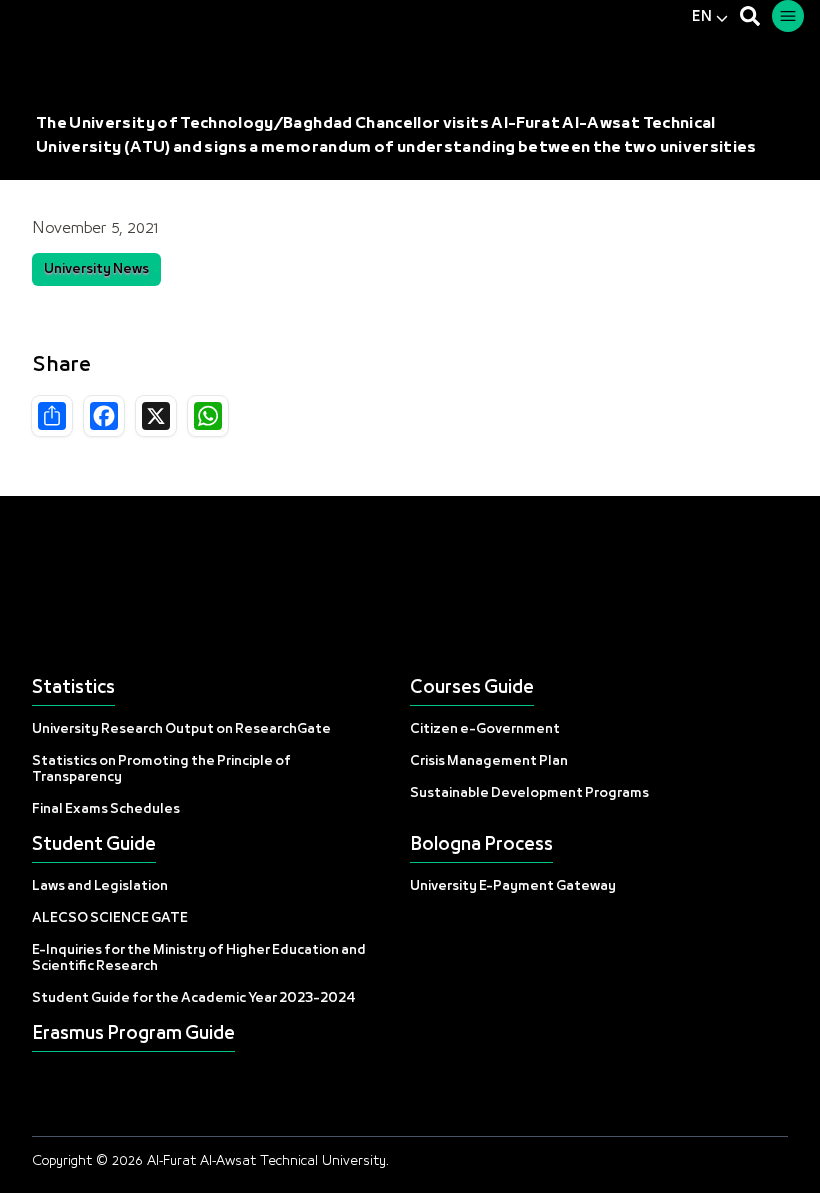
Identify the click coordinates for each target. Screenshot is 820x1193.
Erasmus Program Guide (133, 1034)
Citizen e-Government (485, 729)
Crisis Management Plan (489, 761)
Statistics (73, 688)
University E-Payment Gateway (513, 886)
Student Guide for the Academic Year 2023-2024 (194, 998)
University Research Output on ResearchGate (181, 729)
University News (96, 269)
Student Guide (94, 845)
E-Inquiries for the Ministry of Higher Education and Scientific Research (199, 958)
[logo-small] (410, 588)
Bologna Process (481, 845)
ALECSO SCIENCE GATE (110, 918)
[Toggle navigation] (788, 16)
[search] (750, 16)
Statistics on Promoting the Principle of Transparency (161, 769)
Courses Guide (472, 688)
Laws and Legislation (100, 886)
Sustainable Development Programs (529, 793)
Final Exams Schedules (106, 809)
